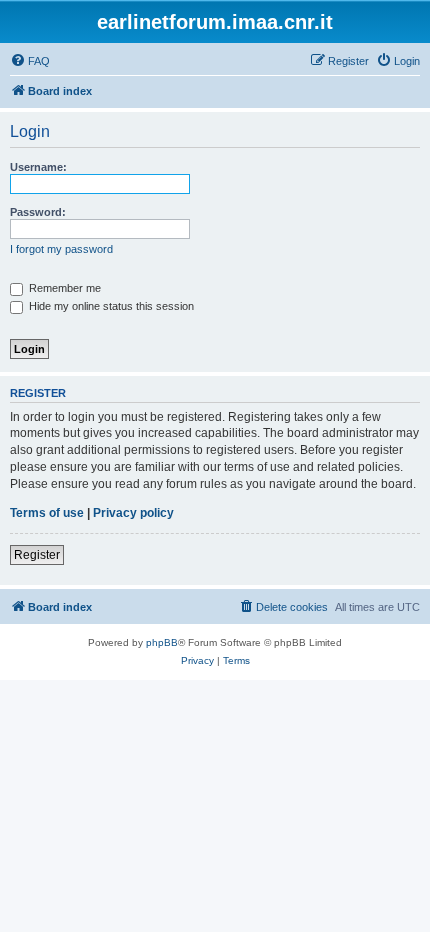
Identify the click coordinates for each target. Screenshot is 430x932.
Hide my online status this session (110, 306)
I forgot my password (61, 249)
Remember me (63, 288)
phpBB (162, 642)
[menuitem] (30, 61)
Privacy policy (133, 513)
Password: (38, 212)
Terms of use (47, 513)
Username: (38, 167)
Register (37, 555)
